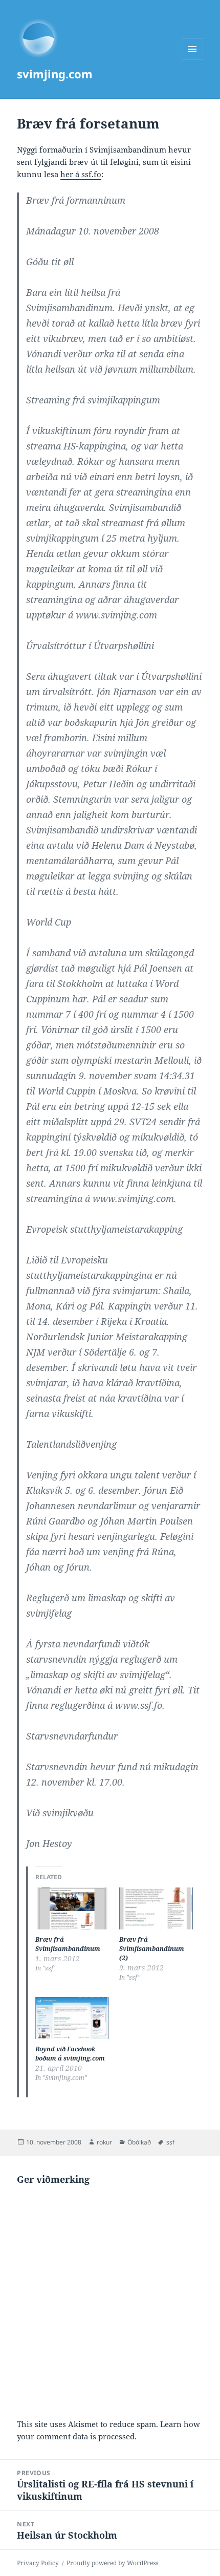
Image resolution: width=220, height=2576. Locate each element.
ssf (170, 2142)
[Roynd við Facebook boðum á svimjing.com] (72, 2018)
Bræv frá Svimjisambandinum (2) (152, 1949)
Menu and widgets (193, 60)
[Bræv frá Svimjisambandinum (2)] (156, 1908)
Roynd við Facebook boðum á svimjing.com (70, 2054)
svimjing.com (55, 74)
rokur (104, 2142)
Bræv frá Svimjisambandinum (68, 1944)
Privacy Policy (38, 2563)
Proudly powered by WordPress (112, 2563)
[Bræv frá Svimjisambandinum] (72, 1908)
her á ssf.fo (81, 174)
